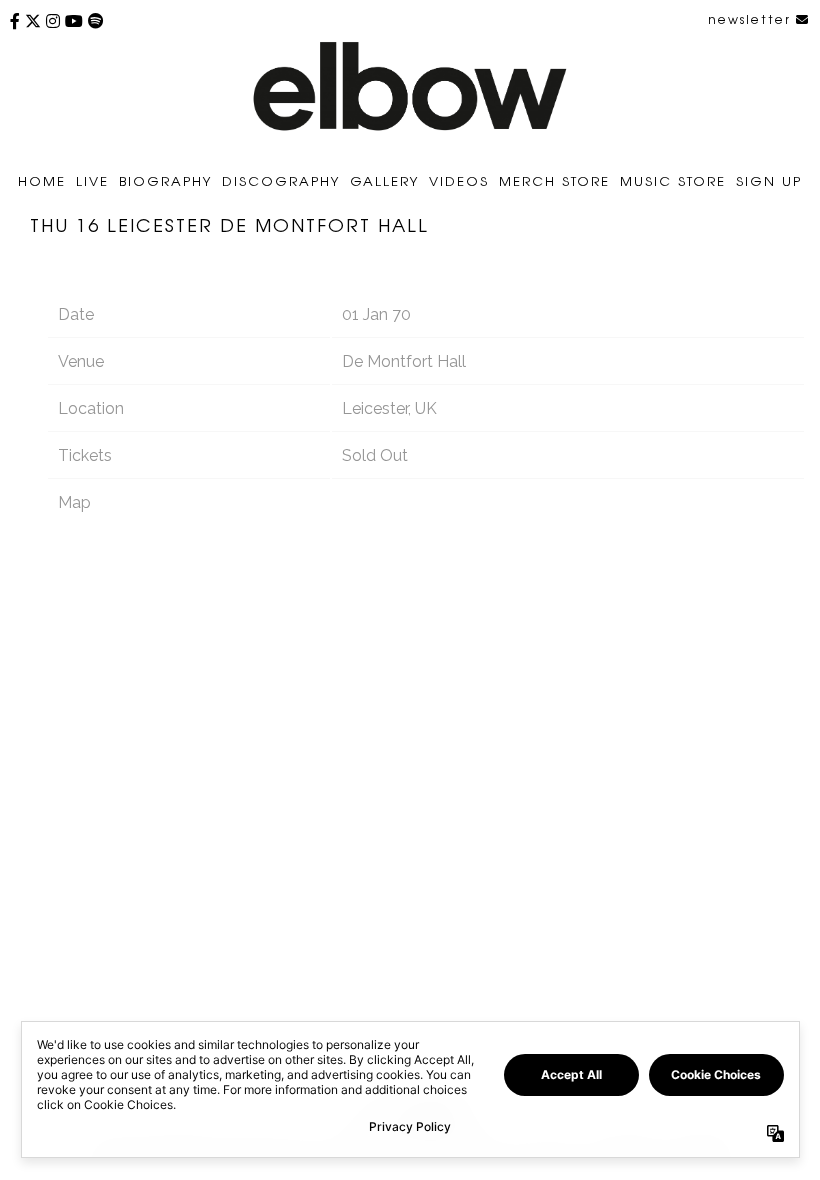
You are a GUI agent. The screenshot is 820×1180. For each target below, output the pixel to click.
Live (92, 180)
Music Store (673, 180)
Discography (281, 180)
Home (42, 180)
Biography (165, 180)
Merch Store (554, 180)
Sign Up (769, 180)
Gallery (384, 180)
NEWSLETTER (752, 19)
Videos (459, 180)
